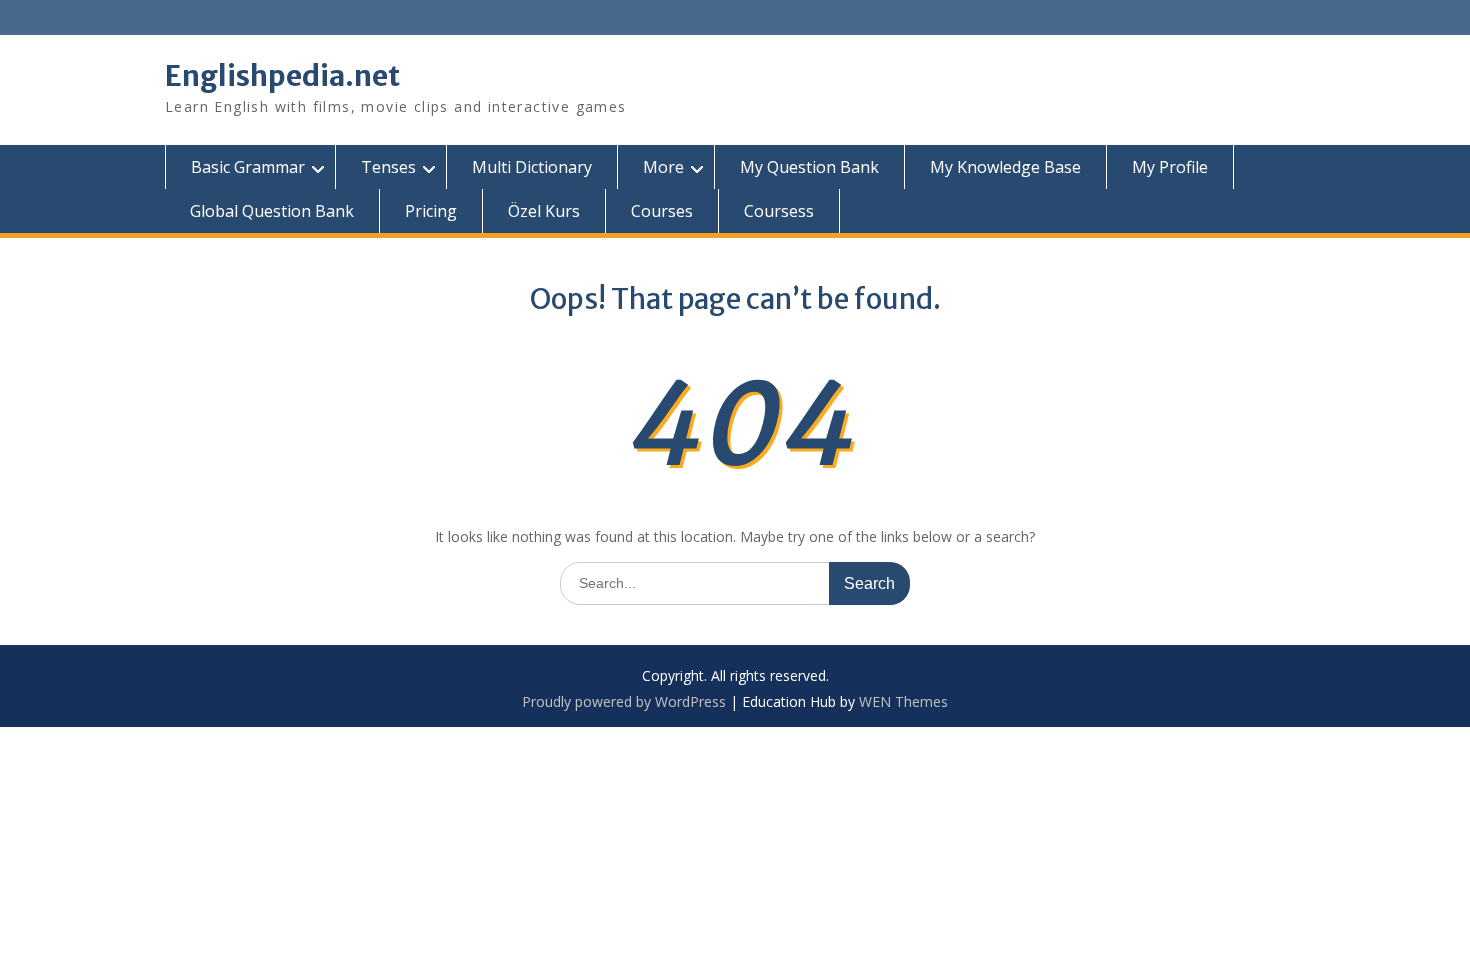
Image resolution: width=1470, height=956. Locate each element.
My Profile (1170, 167)
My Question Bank (809, 167)
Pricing (431, 211)
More (663, 167)
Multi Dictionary (532, 167)
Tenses (388, 167)
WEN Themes (903, 701)
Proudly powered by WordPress (624, 701)
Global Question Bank (272, 211)
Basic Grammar (248, 167)
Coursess (779, 211)
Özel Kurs (544, 211)
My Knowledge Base (1005, 167)
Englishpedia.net (282, 76)
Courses (662, 211)
